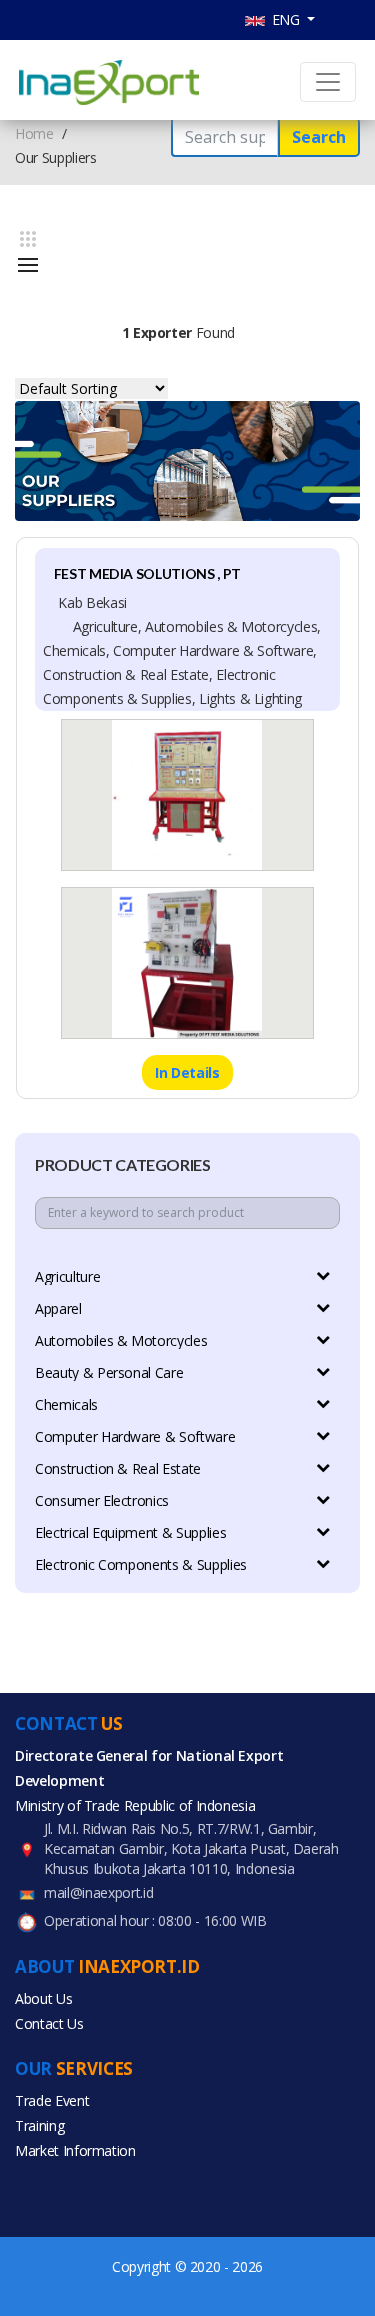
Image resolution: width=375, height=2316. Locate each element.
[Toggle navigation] (328, 82)
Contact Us (49, 2023)
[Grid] (28, 239)
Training (39, 2125)
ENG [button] (284, 19)
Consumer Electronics (102, 1500)
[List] (28, 265)
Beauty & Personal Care (109, 1372)
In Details (187, 1072)
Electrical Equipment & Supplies (130, 1532)
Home (34, 133)
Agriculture (67, 1276)
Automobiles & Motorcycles (121, 1340)
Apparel (58, 1308)
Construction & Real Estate (118, 1468)
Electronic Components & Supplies (141, 1564)
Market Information (75, 2150)
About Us (43, 1998)
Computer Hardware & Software (135, 1436)
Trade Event (52, 2100)
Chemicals (66, 1404)
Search (319, 137)
